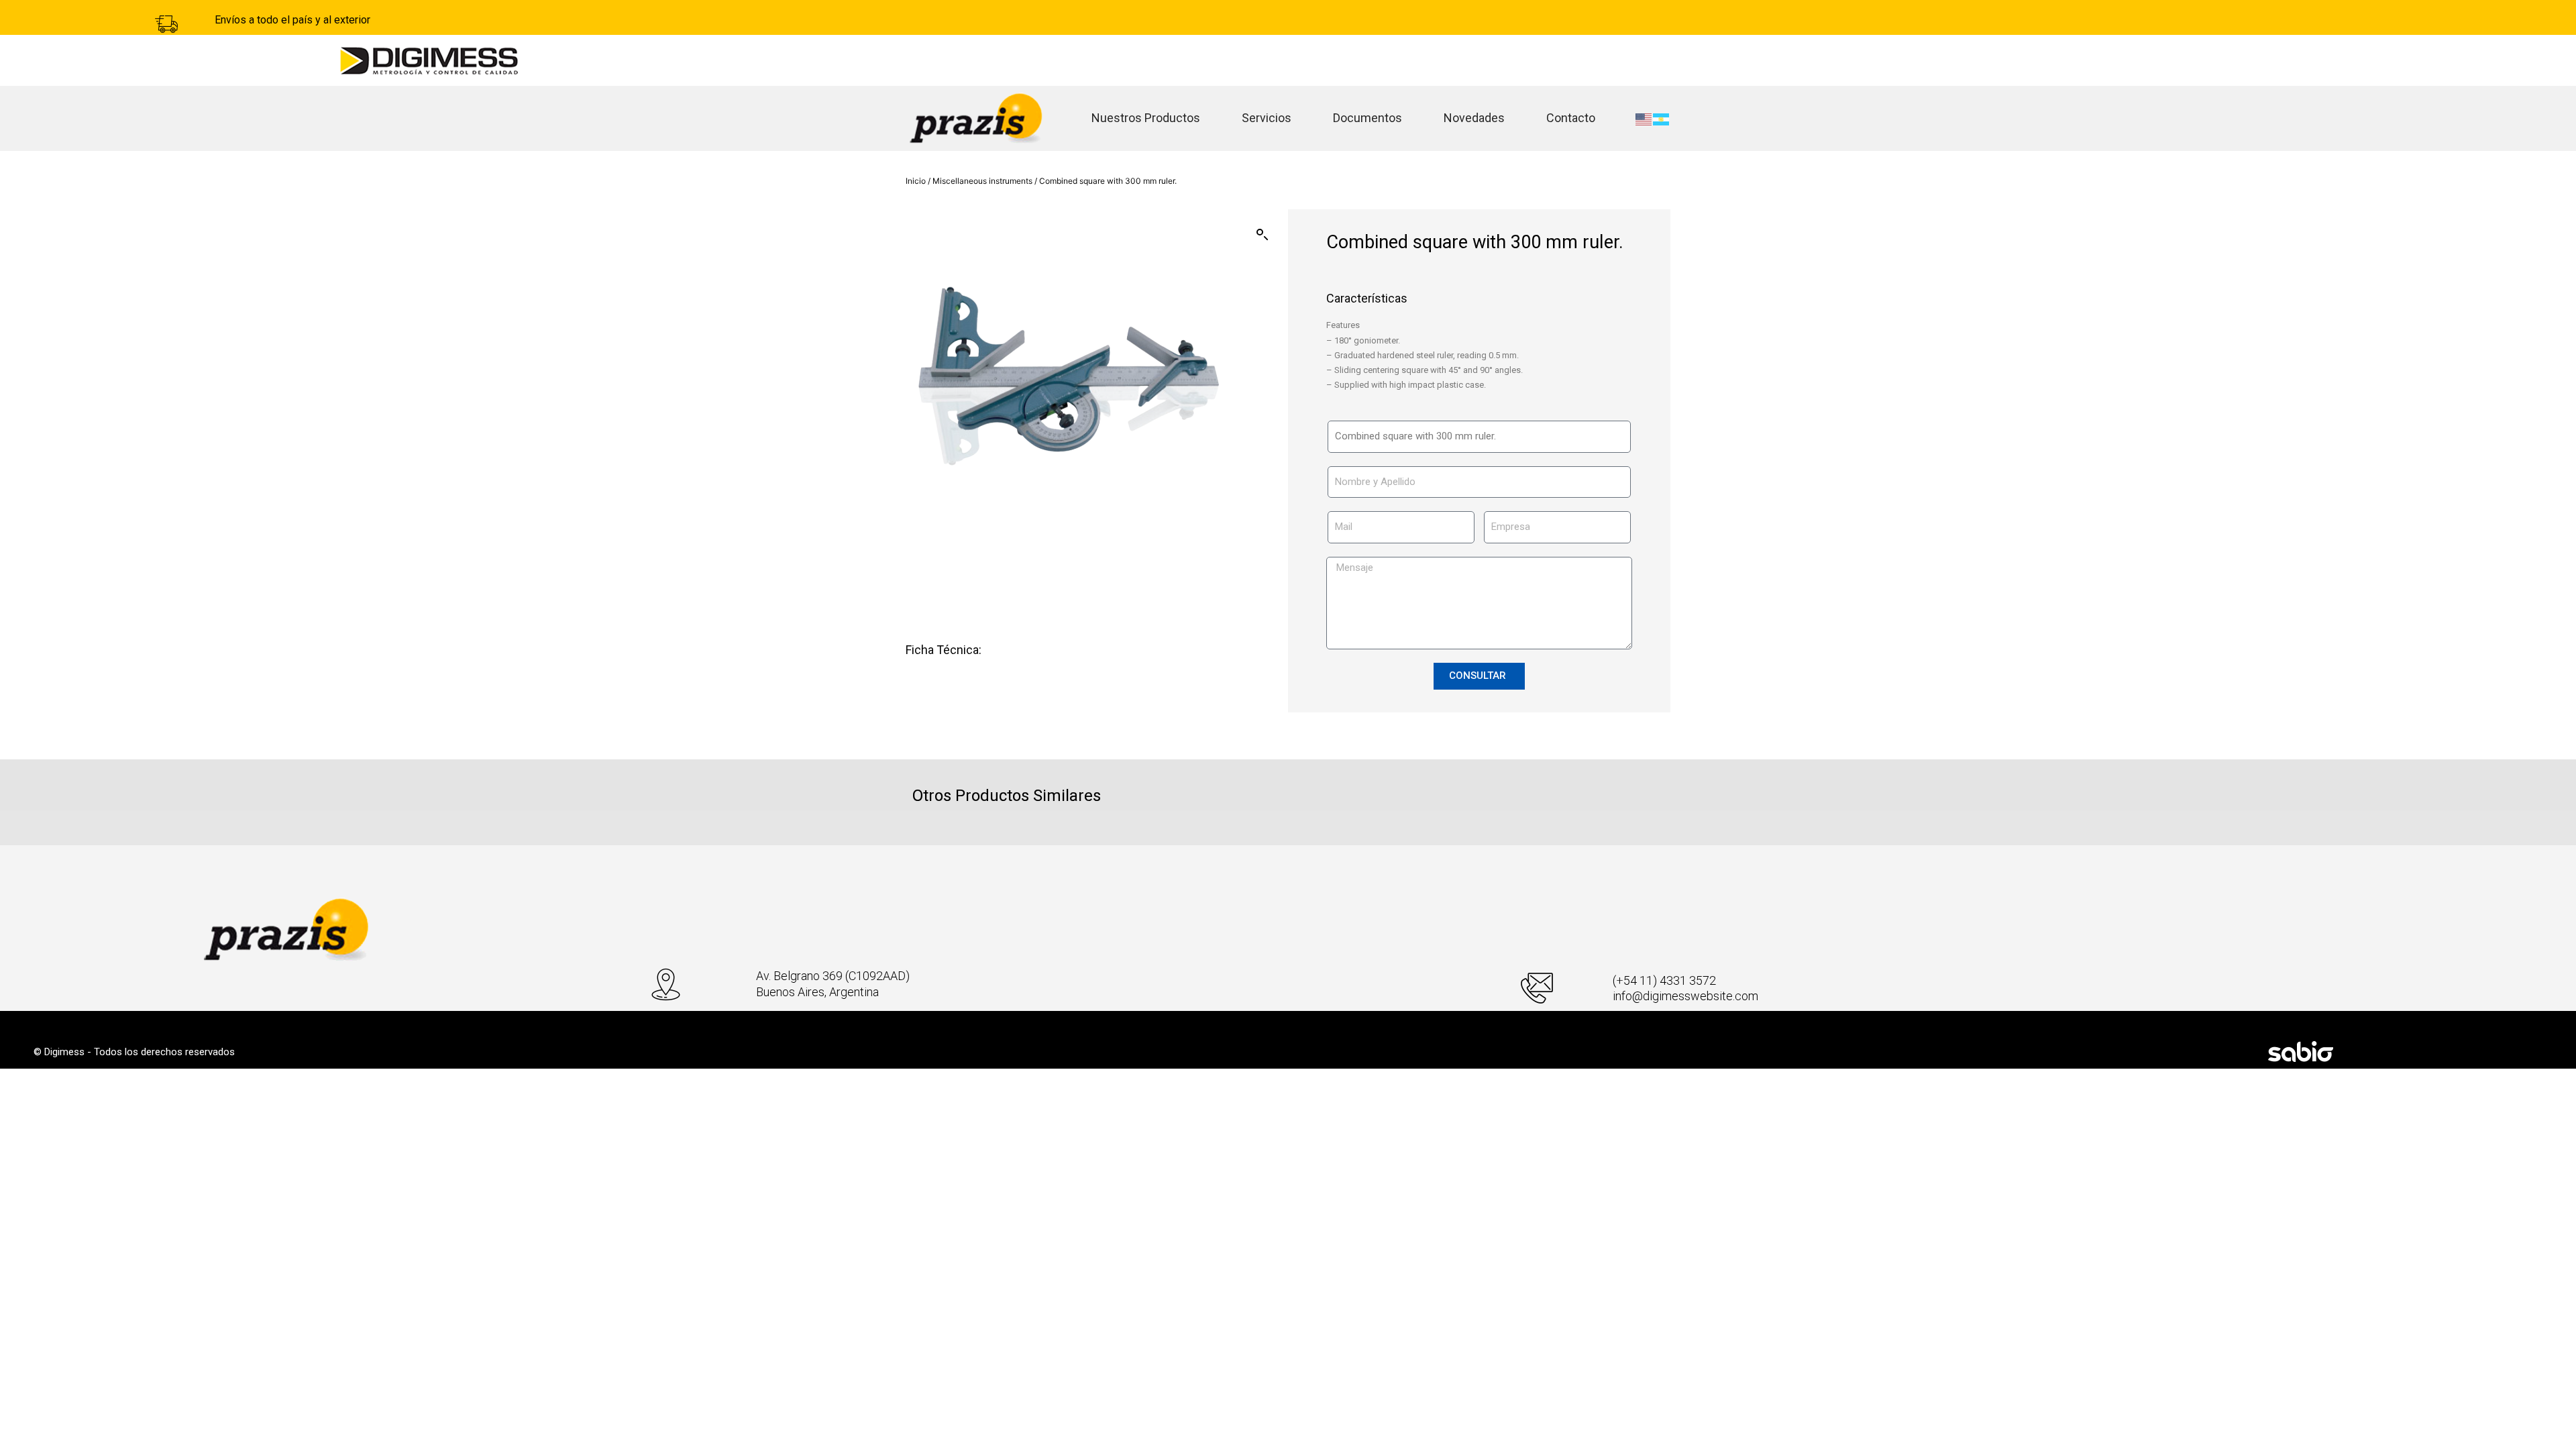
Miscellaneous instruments (982, 181)
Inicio (916, 181)
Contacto (1571, 118)
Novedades (1474, 118)
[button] (1263, 235)
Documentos (1367, 118)
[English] (1644, 118)
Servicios (1267, 118)
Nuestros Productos (1146, 118)
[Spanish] (1662, 118)
